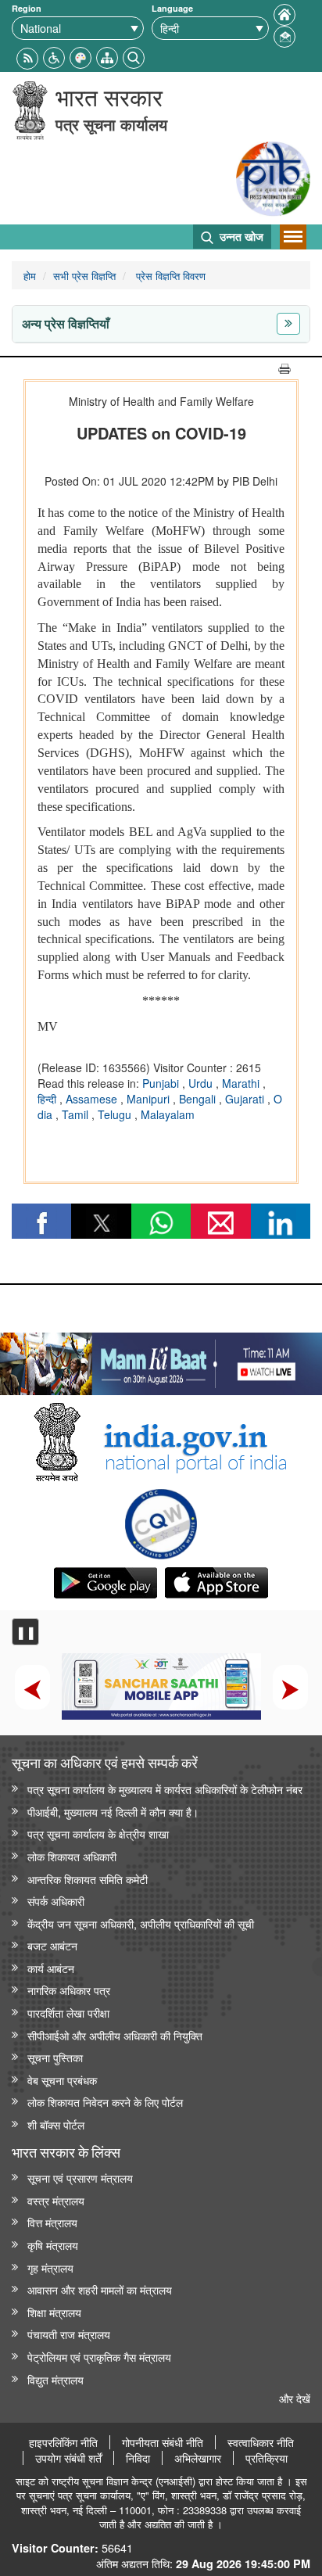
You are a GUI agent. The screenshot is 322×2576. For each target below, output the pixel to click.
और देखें (295, 2398)
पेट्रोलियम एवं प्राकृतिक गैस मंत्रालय (99, 2357)
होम (30, 276)
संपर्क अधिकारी (56, 1901)
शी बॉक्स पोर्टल (56, 2124)
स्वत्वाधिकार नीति (261, 2442)
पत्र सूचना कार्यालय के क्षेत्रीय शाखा (98, 1833)
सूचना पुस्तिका (55, 2057)
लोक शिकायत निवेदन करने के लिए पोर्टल (105, 2102)
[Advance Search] (134, 56)
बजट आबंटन (52, 1945)
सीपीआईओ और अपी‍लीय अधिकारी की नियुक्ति (115, 2035)
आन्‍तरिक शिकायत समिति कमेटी (88, 1879)
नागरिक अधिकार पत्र (69, 1990)
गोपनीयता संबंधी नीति (163, 2442)
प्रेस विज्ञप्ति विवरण (169, 276)
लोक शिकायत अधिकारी (72, 1856)
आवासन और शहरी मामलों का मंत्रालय (100, 2289)
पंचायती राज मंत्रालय (69, 2334)
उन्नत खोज (240, 236)
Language (172, 8)
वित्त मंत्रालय (52, 2222)
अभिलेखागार (198, 2458)
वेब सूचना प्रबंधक (62, 2080)
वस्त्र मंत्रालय (56, 2200)
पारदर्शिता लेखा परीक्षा (68, 2013)
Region (27, 8)
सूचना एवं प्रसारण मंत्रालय (80, 2178)
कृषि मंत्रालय (53, 2245)
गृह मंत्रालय (50, 2267)
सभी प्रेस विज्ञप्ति (84, 276)
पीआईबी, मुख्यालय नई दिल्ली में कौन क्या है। (113, 1812)
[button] (54, 56)
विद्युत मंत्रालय (55, 2379)
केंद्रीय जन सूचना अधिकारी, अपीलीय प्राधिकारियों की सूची (141, 1923)
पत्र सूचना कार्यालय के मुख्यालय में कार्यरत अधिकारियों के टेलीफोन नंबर (165, 1789)
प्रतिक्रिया (267, 2458)
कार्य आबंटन (51, 1968)
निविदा (138, 2458)
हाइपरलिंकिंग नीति (63, 2442)
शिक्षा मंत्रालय (54, 2312)
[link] (161, 1360)
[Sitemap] (107, 56)
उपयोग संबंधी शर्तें (68, 2458)
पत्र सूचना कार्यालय (111, 124)
